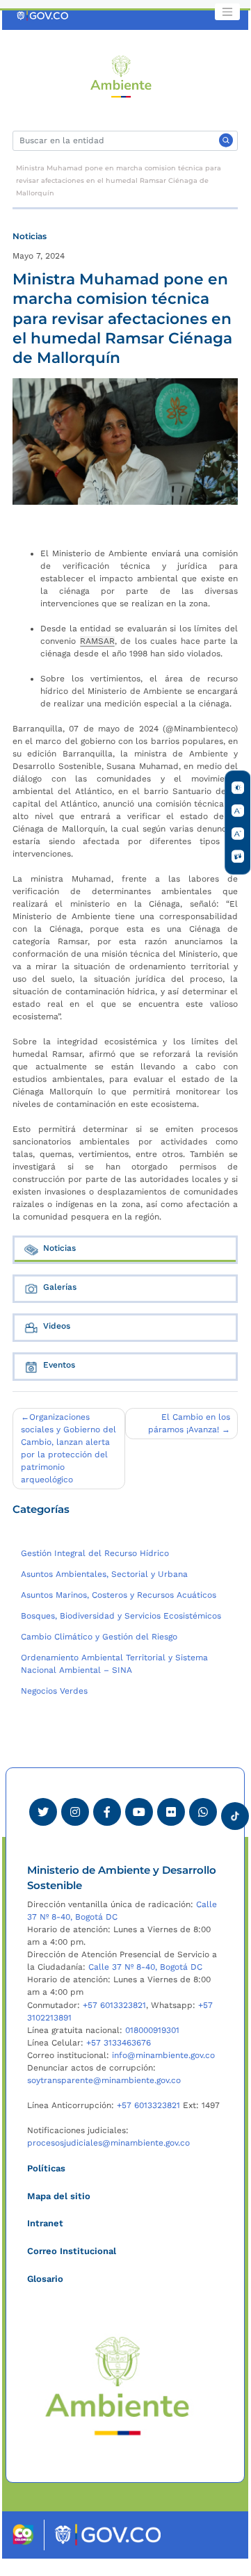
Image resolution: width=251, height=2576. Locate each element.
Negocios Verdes (54, 1691)
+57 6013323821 (114, 2005)
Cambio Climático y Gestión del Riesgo (99, 1637)
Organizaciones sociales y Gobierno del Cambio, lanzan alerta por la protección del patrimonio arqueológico (68, 1448)
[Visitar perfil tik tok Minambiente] (235, 1812)
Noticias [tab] (59, 1248)
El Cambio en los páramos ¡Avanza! (189, 1423)
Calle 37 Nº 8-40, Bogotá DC (145, 1967)
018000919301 (152, 2030)
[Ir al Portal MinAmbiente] (121, 76)
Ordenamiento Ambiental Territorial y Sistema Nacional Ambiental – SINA (114, 1664)
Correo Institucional (72, 2251)
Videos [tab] (57, 1326)
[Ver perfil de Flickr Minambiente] (171, 1812)
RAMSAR (97, 641)
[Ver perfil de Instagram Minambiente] (75, 1812)
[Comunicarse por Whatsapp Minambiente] (203, 1812)
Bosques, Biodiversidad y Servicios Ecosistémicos (121, 1616)
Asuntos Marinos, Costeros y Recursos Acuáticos (119, 1595)
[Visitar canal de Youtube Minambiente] (139, 1812)
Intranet (45, 2223)
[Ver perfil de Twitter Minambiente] (43, 1812)
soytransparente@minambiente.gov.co (104, 2080)
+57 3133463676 (119, 2043)
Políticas (46, 2168)
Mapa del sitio (59, 2196)
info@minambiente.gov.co (163, 2055)
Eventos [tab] (59, 1365)
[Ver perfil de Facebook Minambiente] (107, 1812)
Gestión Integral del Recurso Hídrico (95, 1553)
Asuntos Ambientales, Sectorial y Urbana (104, 1574)
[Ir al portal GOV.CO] (43, 15)
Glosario (45, 2279)
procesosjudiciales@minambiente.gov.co (108, 2143)
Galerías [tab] (60, 1287)
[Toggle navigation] (227, 12)
